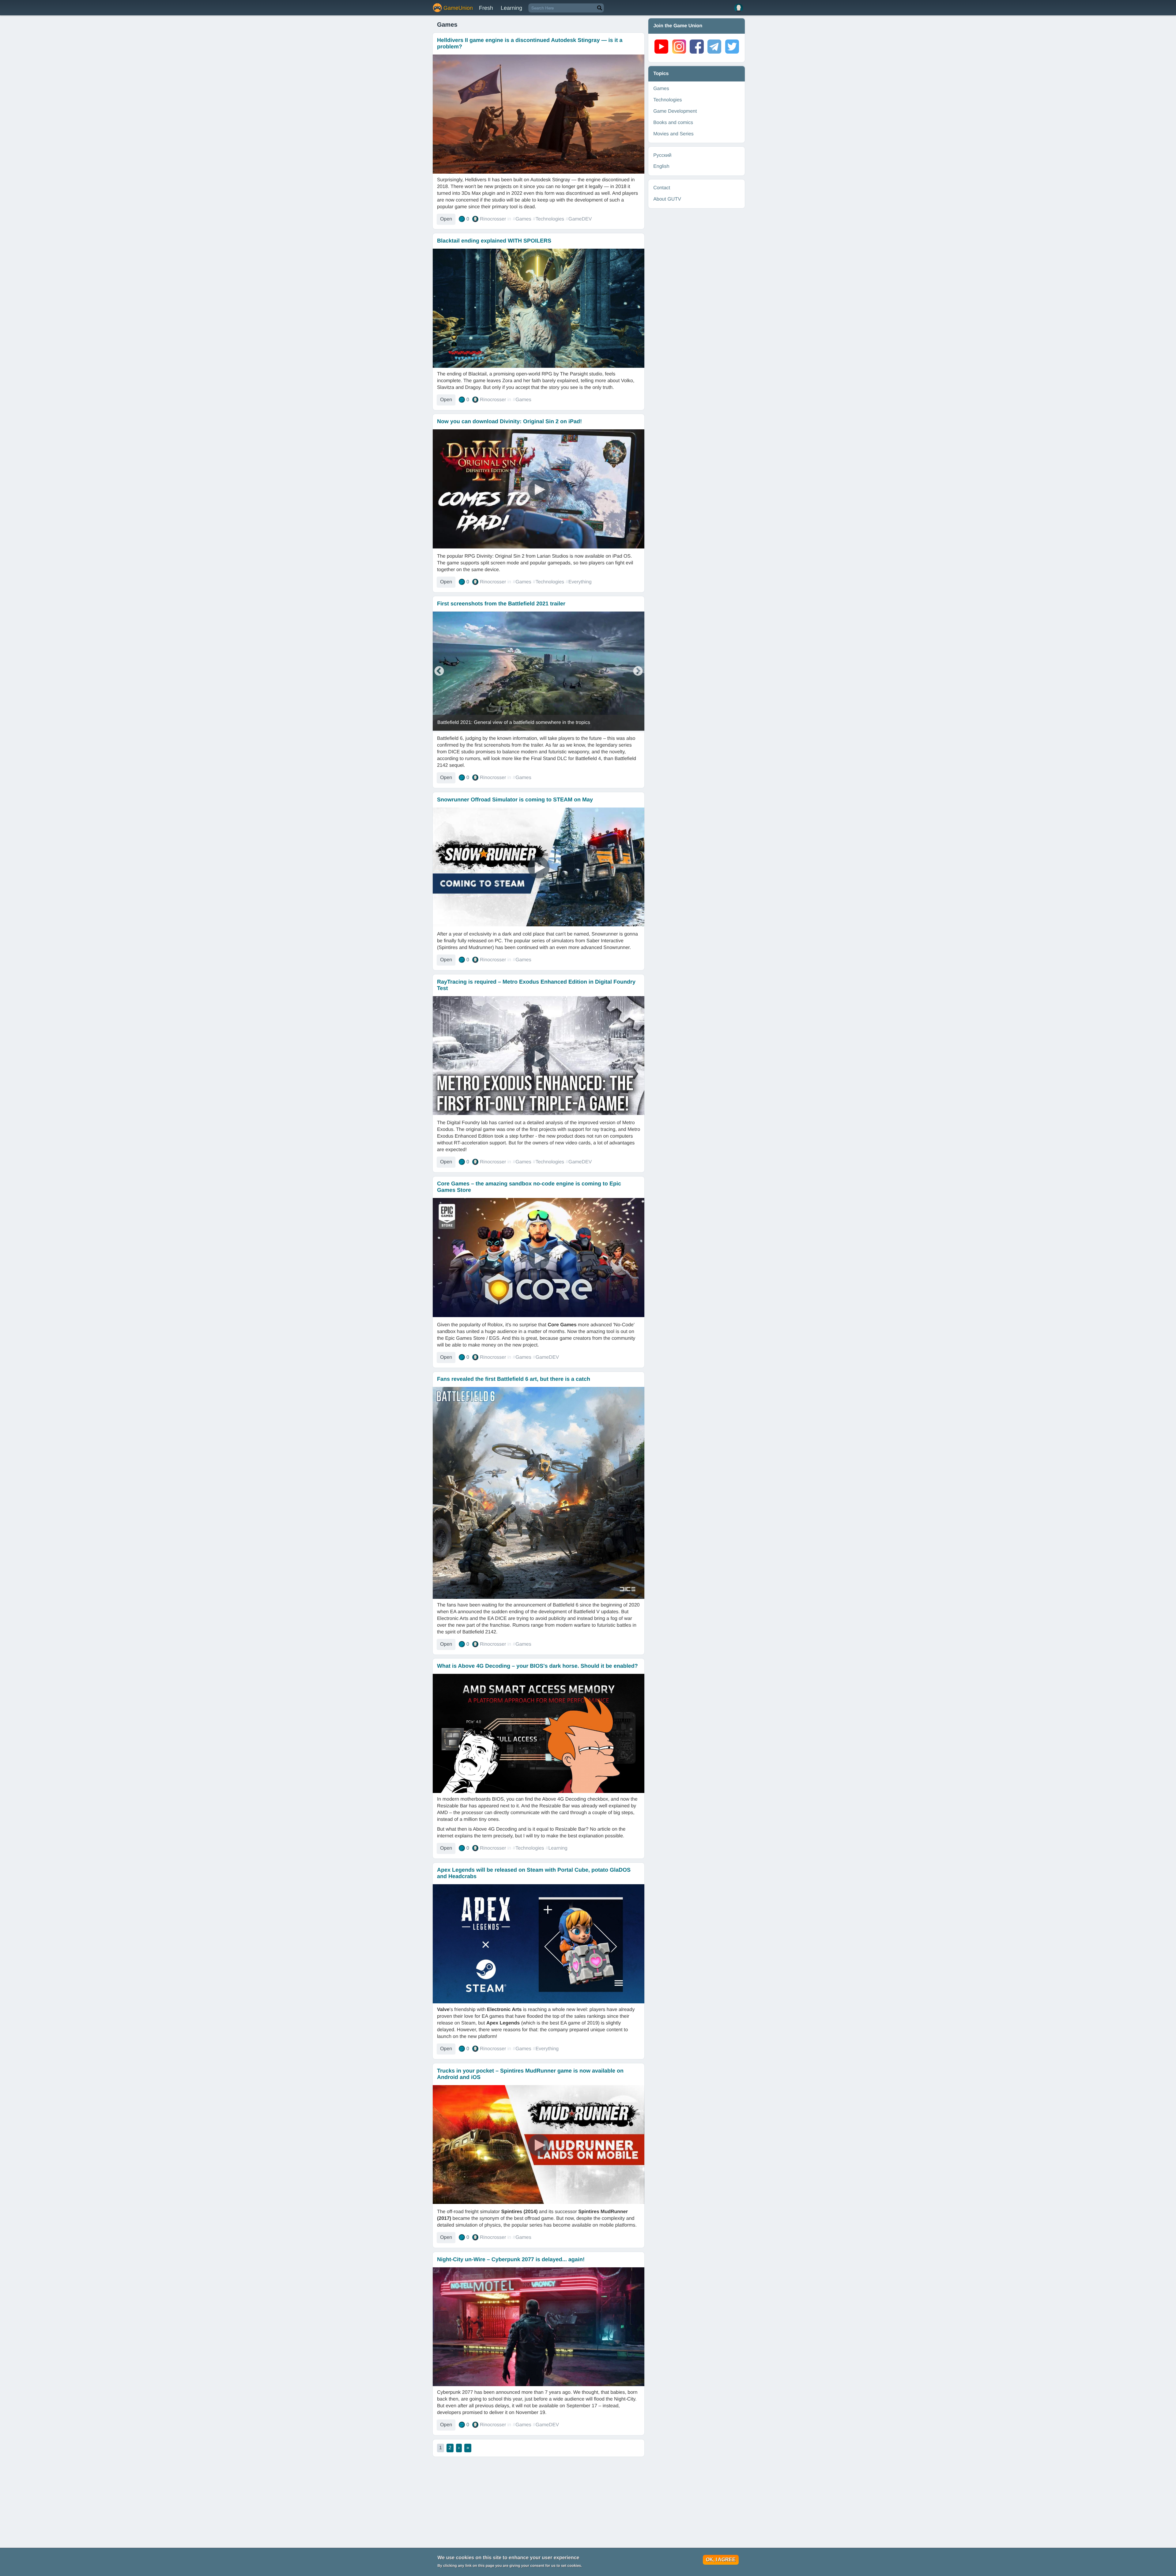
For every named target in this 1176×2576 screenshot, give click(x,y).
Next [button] (638, 672)
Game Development (675, 111)
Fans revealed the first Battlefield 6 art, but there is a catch (514, 1379)
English (661, 166)
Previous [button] (439, 672)
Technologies (550, 219)
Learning (511, 8)
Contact (662, 188)
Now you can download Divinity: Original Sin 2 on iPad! (509, 421)
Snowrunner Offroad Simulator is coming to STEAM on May (515, 800)
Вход (739, 8)
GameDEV (580, 219)
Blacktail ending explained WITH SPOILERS (494, 241)
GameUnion (458, 8)
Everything (580, 582)
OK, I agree (721, 2560)
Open (446, 219)
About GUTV (667, 199)
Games (523, 219)
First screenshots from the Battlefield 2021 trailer (501, 604)
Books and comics (673, 123)
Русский (662, 155)
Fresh (486, 8)
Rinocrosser (493, 219)
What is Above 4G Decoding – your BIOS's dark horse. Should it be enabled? (537, 1666)
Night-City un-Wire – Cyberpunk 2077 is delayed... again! (511, 2259)
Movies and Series (673, 134)
